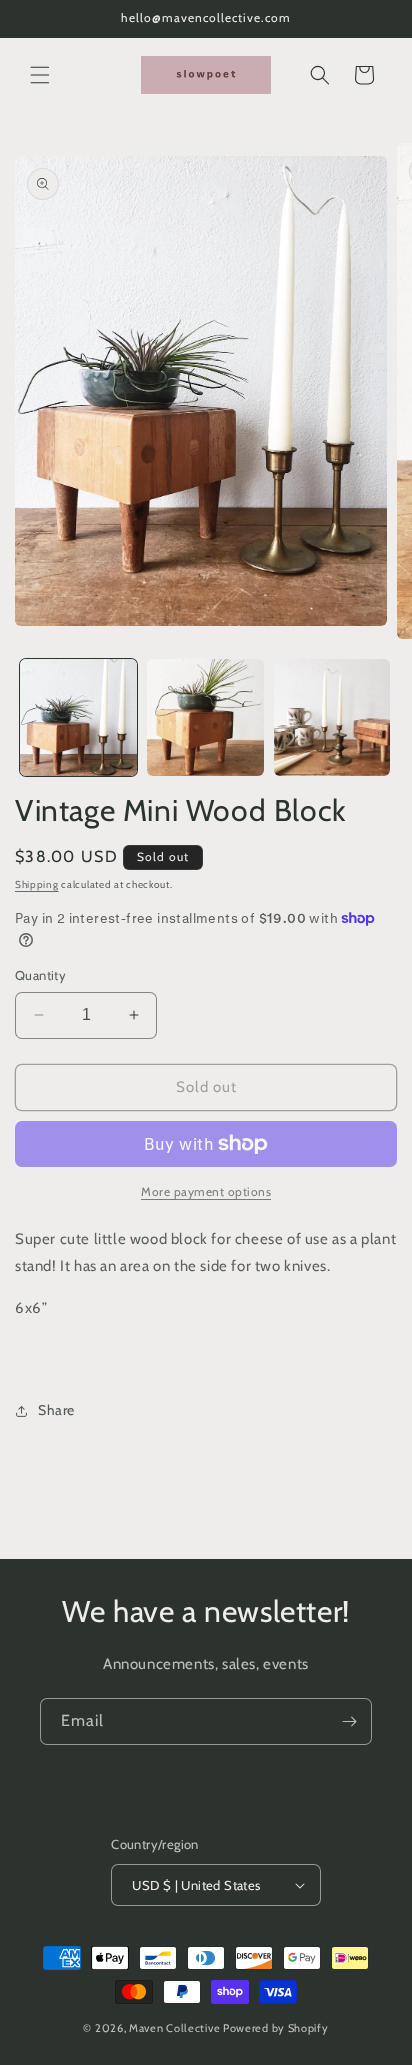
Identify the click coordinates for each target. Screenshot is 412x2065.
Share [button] (56, 1410)
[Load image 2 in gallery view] (205, 717)
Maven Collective (174, 2028)
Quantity (40, 975)
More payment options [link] (206, 1191)
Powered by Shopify (276, 2028)
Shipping (37, 884)
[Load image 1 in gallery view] (78, 717)
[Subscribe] (349, 1721)
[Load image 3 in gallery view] (332, 717)
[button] (40, 75)
